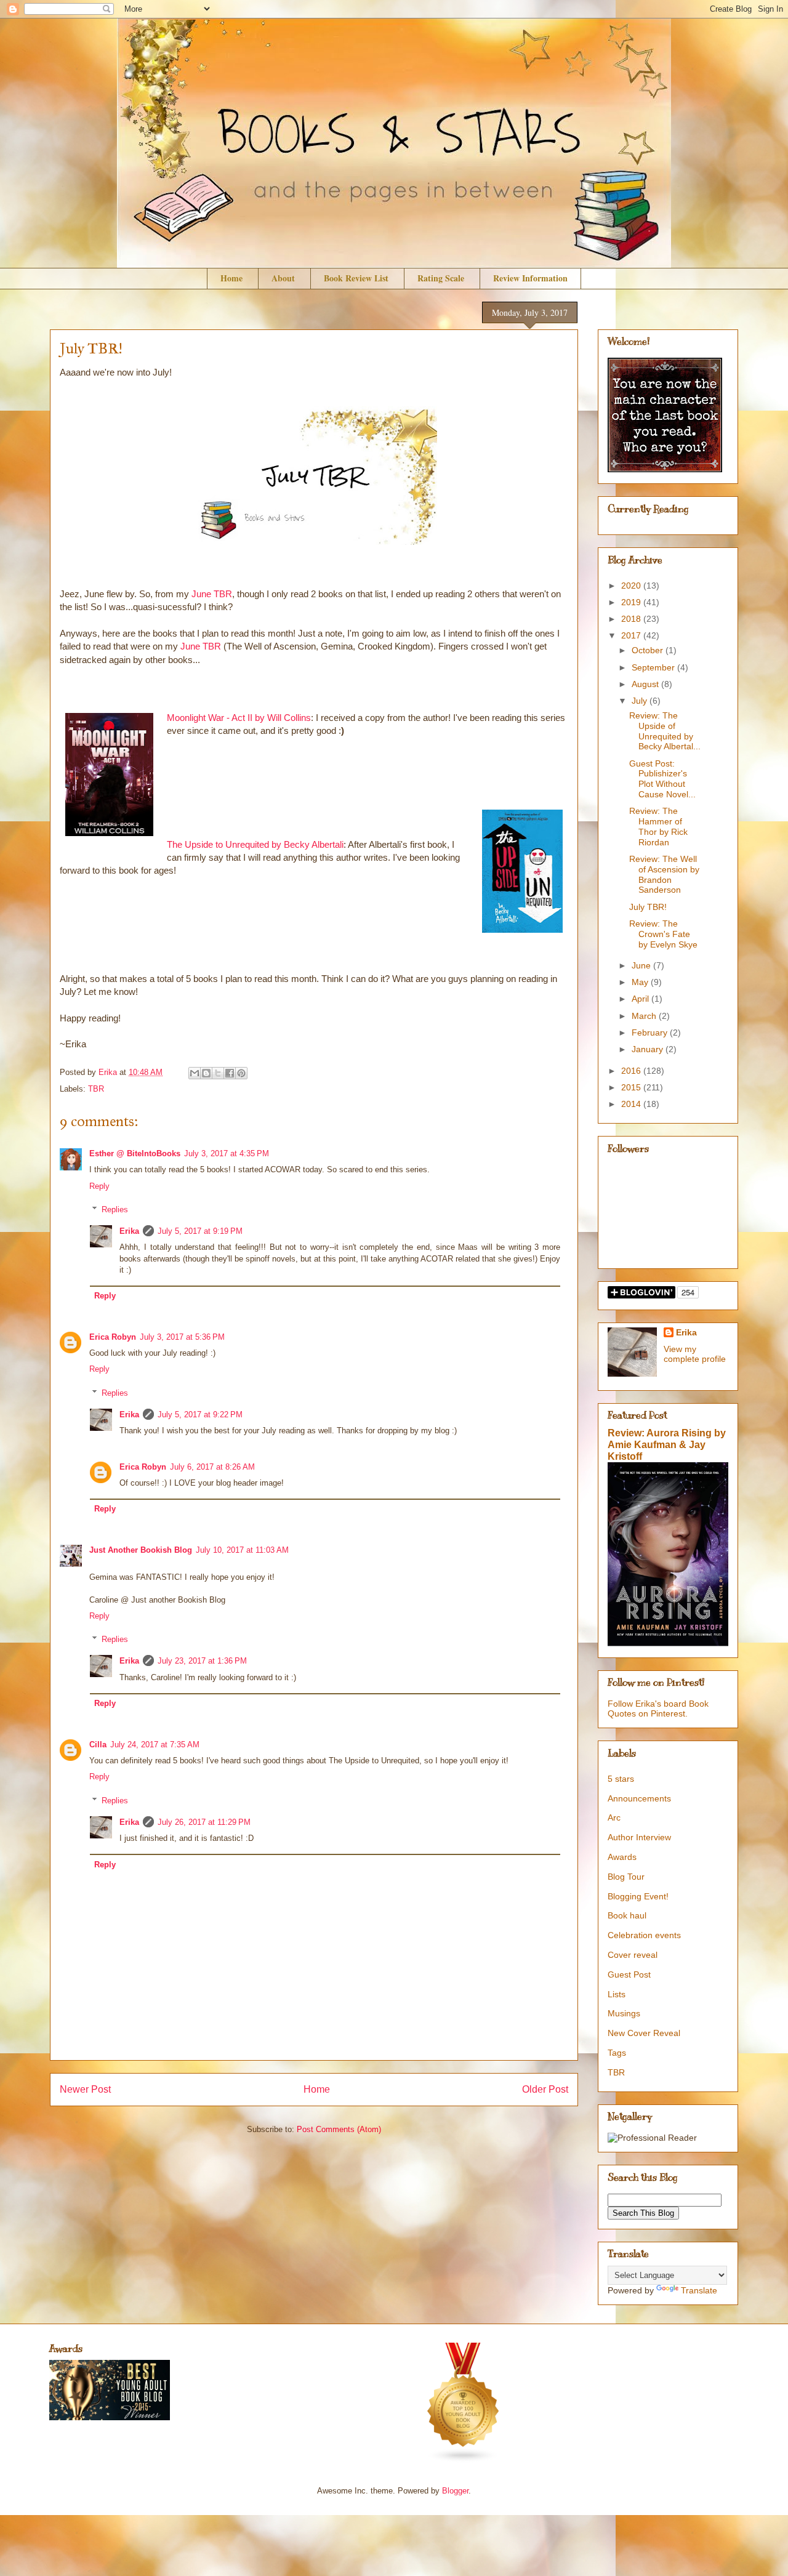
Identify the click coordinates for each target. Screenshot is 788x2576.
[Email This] (195, 1073)
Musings (624, 2013)
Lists (617, 1994)
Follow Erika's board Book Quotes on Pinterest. (658, 1709)
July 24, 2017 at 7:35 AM (155, 1745)
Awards (622, 1857)
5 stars (621, 1779)
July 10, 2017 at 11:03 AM (242, 1550)
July (641, 701)
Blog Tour (626, 1877)
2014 (632, 1104)
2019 (632, 602)
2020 (632, 586)
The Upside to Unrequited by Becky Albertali (255, 844)
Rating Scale (441, 278)
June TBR (212, 594)
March (645, 1016)
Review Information (530, 278)
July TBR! (648, 907)
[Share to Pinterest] (241, 1073)
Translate (699, 2290)
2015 (632, 1087)
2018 (632, 619)
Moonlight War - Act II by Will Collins (239, 718)
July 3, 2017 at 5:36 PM (182, 1337)
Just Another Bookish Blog (141, 1550)
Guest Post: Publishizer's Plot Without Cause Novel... (662, 779)
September (654, 667)
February (651, 1032)
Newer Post (85, 2089)
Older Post (545, 2089)
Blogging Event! (638, 1896)
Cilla (98, 1745)
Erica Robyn (113, 1337)
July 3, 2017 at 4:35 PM (227, 1153)
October (649, 650)
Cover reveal (633, 1955)
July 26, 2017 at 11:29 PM (204, 1822)
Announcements (639, 1798)
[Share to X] (218, 1073)
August (646, 684)
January (649, 1049)
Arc (614, 1817)
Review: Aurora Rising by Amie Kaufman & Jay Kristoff (667, 1444)
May (641, 982)
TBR (96, 1089)
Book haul (627, 1915)
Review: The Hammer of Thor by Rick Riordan (658, 826)
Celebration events (644, 1935)
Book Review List (356, 278)
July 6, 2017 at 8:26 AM (212, 1467)
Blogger (455, 2491)
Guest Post (629, 1974)
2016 (632, 1071)
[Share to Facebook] (230, 1073)
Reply (99, 1186)
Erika (129, 1231)
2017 (632, 635)
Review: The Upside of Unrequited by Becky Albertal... (665, 731)
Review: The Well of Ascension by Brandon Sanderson (664, 874)
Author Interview (639, 1837)
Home (231, 278)
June (642, 965)
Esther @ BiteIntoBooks (135, 1153)
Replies (115, 1210)
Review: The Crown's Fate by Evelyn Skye (663, 934)
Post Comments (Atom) (339, 2129)
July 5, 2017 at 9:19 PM (200, 1231)
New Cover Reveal (644, 2033)
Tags (617, 2053)
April (641, 999)
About (283, 278)
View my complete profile (695, 1354)
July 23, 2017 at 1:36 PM (202, 1661)
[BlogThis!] (206, 1073)
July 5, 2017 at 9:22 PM (200, 1415)
